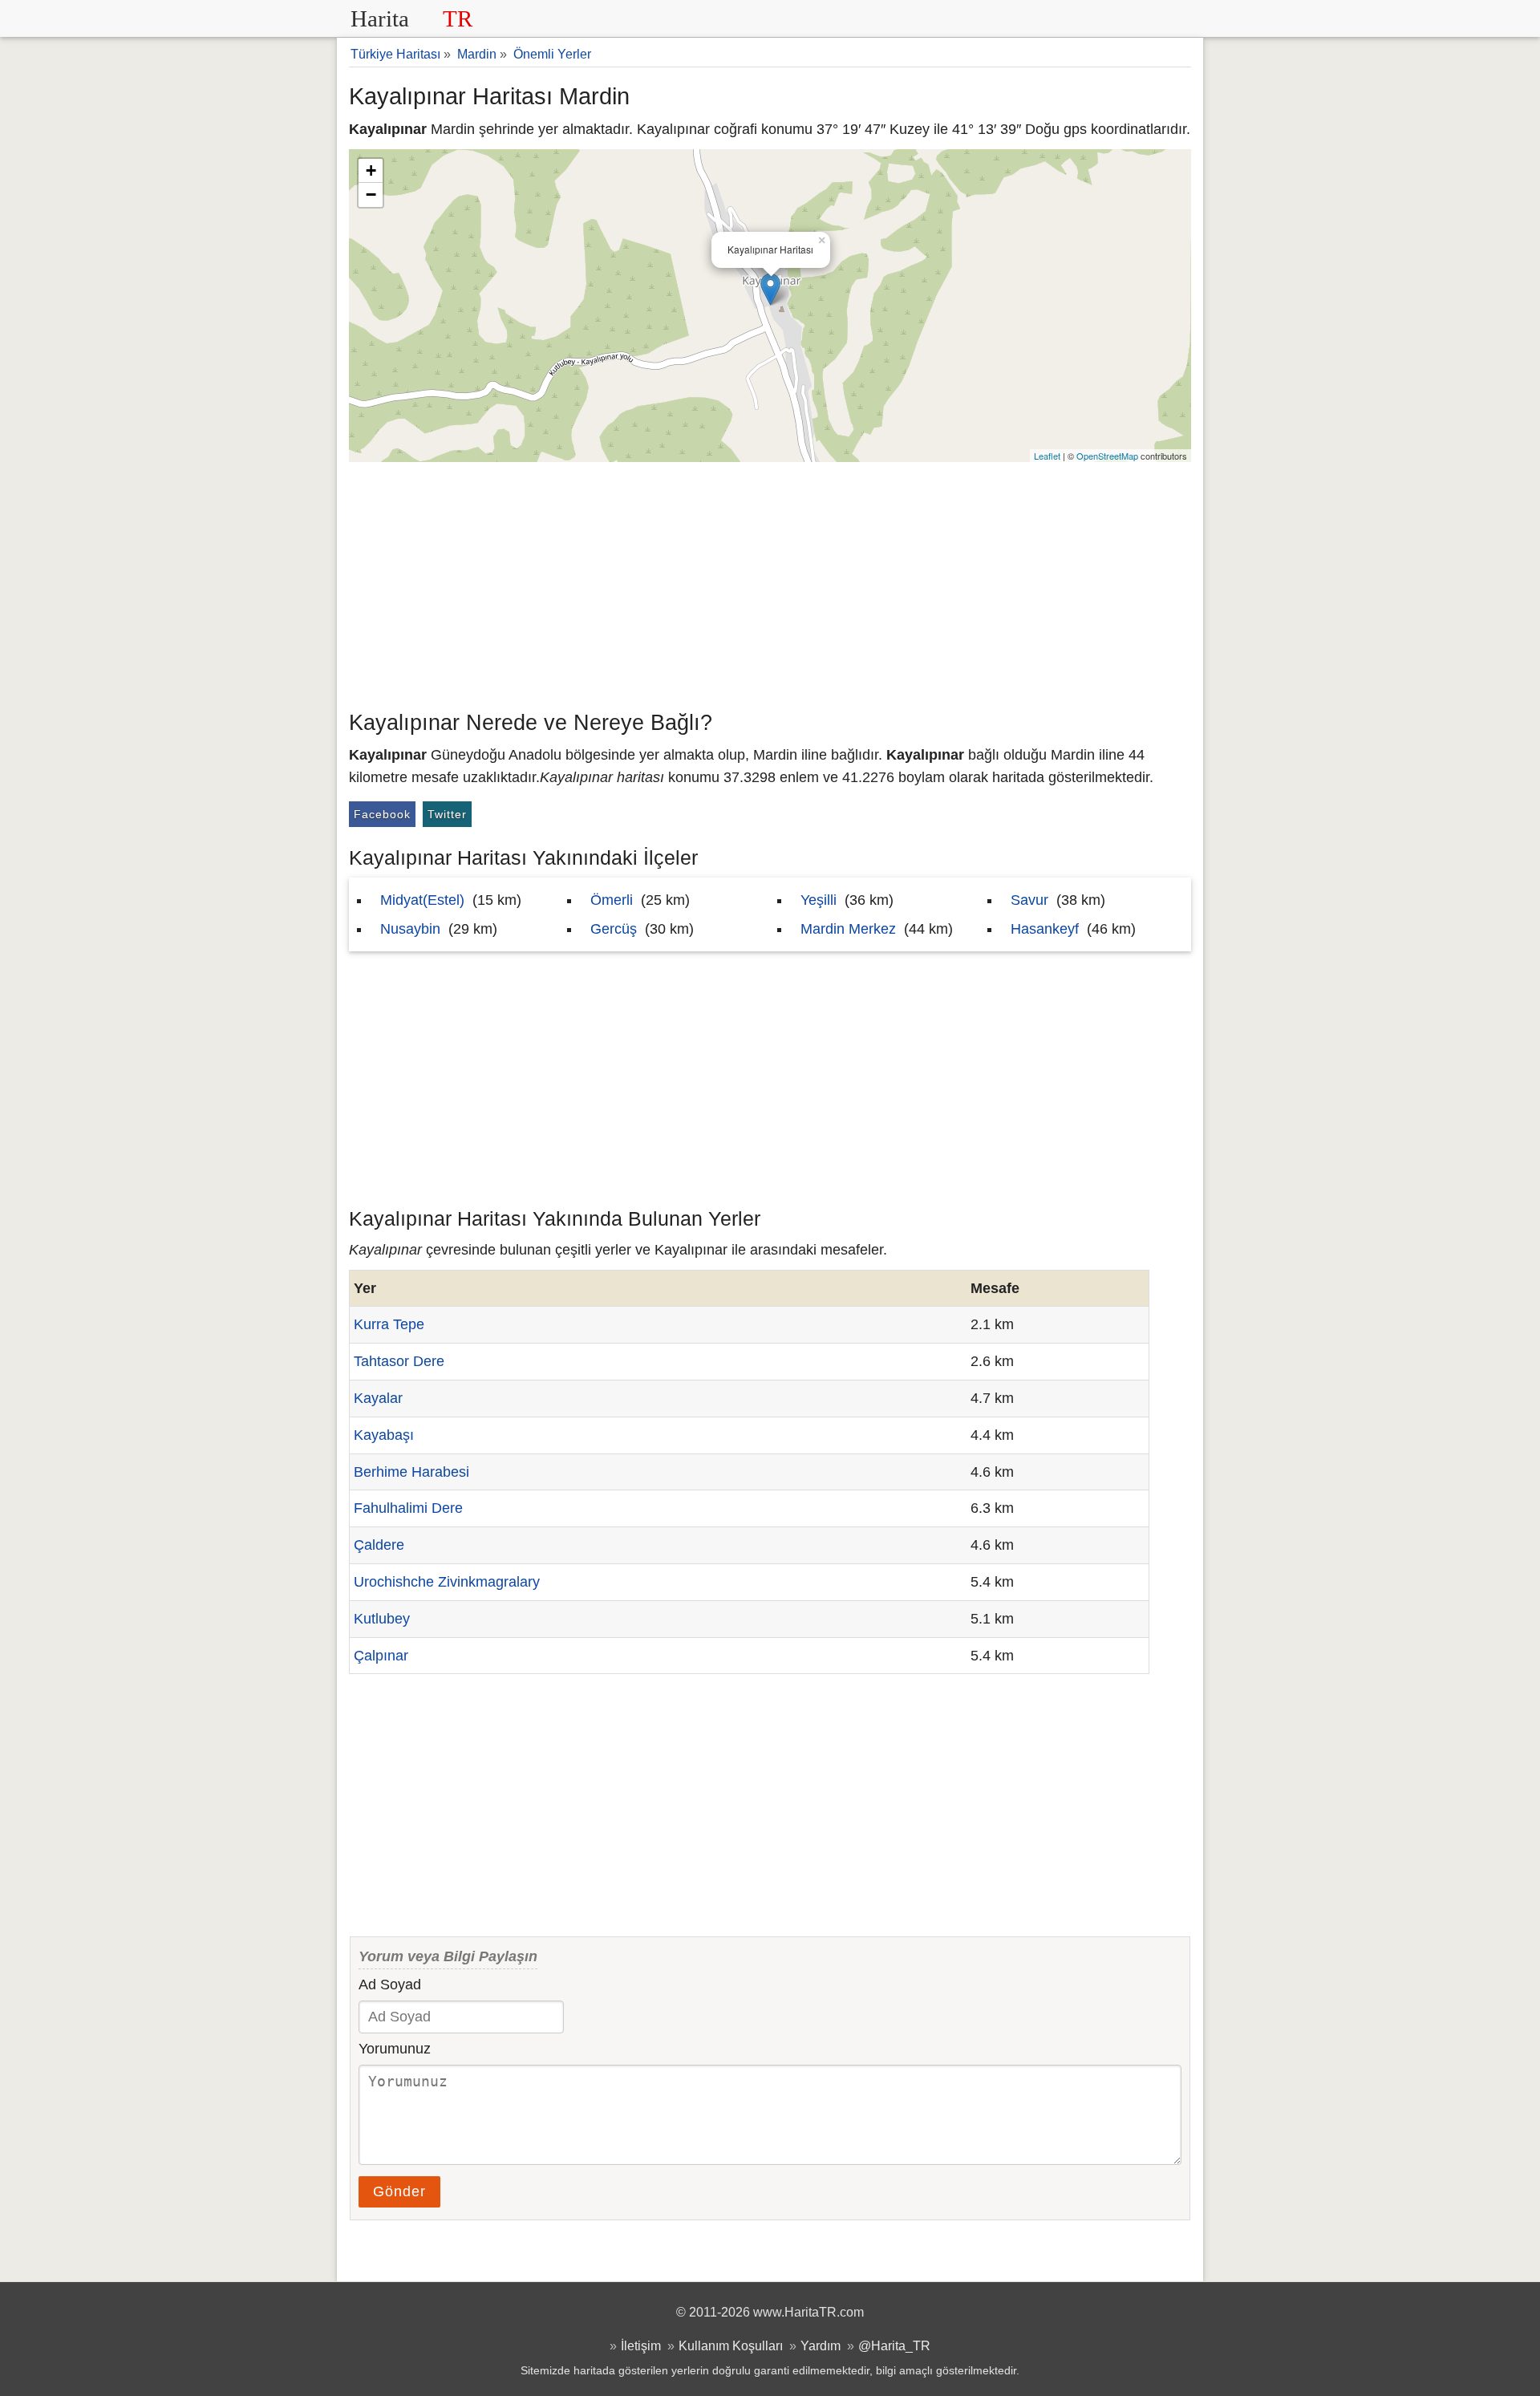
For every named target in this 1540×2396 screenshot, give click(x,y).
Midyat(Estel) (422, 900)
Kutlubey (382, 1619)
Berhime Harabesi (411, 1472)
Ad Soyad (390, 1985)
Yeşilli (819, 900)
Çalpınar (381, 1656)
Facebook (382, 814)
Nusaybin (410, 929)
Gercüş (614, 929)
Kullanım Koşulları (731, 2345)
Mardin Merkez (848, 929)
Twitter (447, 814)
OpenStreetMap (1107, 456)
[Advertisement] (770, 582)
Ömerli (612, 900)
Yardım (821, 2345)
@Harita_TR (894, 2345)
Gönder (399, 2191)
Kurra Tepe (389, 1324)
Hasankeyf (1045, 929)
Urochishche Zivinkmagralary (447, 1582)
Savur (1029, 900)
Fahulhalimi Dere (408, 1508)
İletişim (641, 2345)
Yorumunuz (395, 2049)
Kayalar (378, 1398)
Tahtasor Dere (399, 1361)
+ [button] (371, 170)
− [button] (371, 195)
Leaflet (1047, 456)
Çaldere (379, 1545)
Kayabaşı (384, 1435)
